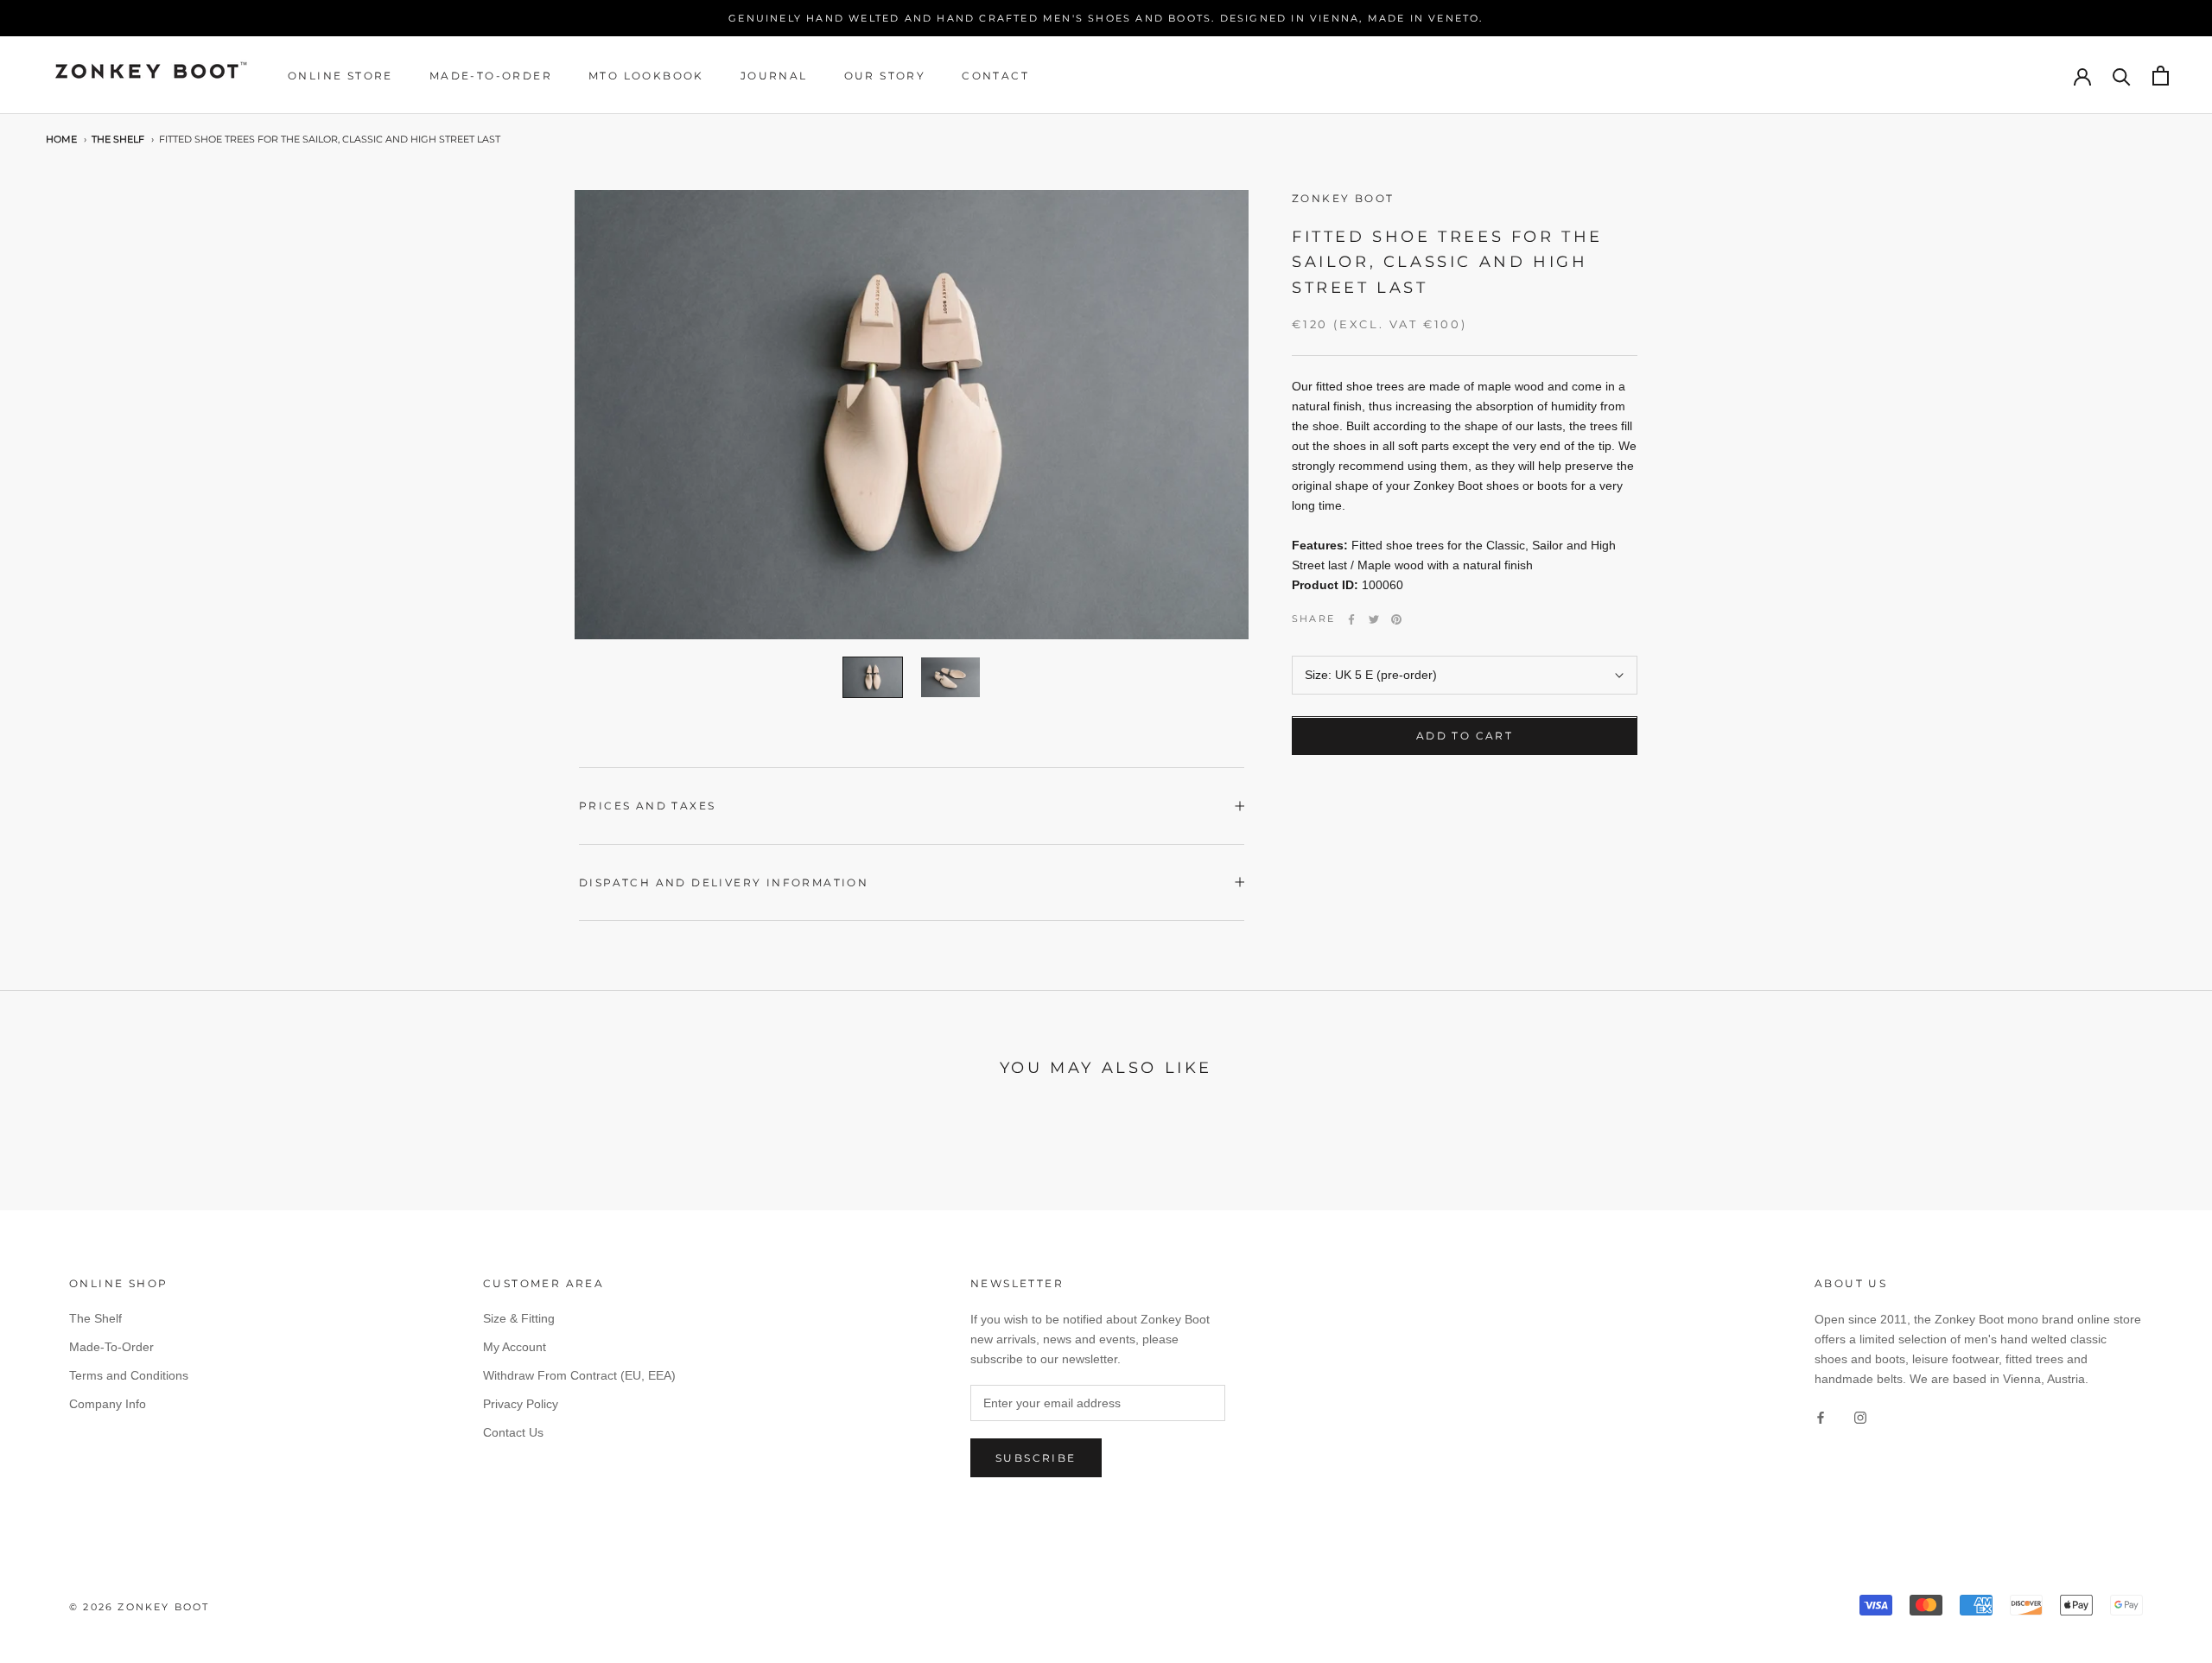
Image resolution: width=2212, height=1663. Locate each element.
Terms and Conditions (129, 1375)
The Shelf (118, 140)
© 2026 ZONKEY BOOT (140, 1607)
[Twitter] (1374, 619)
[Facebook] (1351, 619)
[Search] (2122, 76)
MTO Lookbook (646, 76)
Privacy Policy (521, 1404)
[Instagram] (1860, 1416)
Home (61, 140)
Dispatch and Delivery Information (724, 882)
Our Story (885, 76)
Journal (774, 76)
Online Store (340, 76)
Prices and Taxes (647, 806)
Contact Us (513, 1432)
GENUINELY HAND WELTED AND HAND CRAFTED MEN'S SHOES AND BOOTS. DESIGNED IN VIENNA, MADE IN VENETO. (1106, 18)
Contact (995, 76)
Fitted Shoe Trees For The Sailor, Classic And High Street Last (330, 140)
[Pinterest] (1396, 619)
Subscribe (1036, 1458)
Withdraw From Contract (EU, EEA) (579, 1375)
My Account (515, 1347)
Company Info (108, 1404)
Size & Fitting (519, 1318)
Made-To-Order (491, 76)
